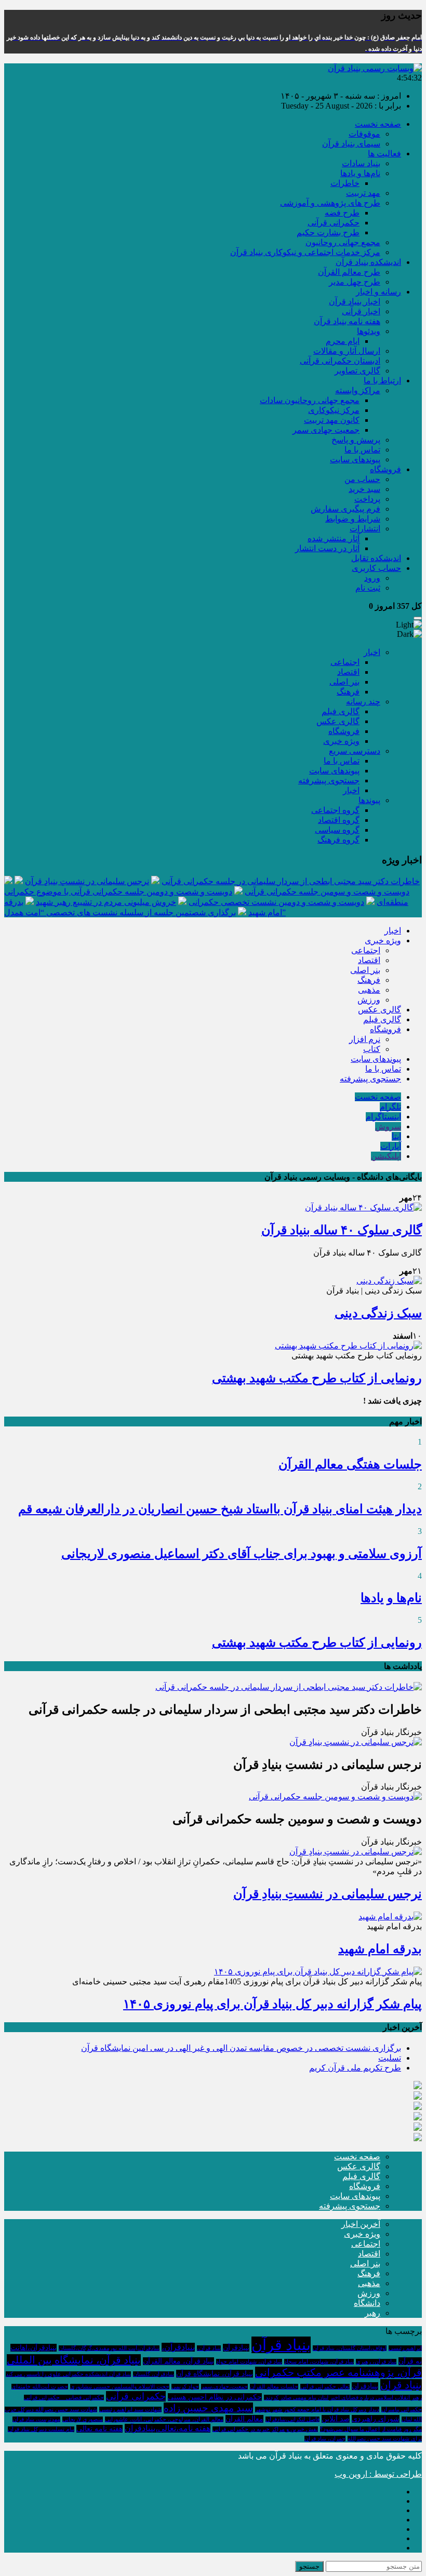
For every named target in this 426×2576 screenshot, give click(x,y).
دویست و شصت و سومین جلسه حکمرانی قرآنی (327, 892)
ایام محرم (343, 341)
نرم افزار (365, 1039)
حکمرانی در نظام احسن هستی (215, 2397)
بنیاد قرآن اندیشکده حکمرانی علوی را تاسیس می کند (68, 2374)
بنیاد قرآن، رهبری (376, 2362)
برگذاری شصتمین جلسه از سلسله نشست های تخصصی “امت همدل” (145, 912)
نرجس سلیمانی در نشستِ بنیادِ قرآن (87, 881)
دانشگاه (367, 2303)
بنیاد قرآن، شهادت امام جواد (249, 2362)
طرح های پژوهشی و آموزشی (330, 203)
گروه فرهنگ (338, 840)
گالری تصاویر (357, 371)
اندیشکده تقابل (376, 558)
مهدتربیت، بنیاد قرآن (36, 2419)
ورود (372, 578)
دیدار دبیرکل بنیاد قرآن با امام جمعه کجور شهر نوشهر (317, 2410)
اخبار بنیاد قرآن (355, 302)
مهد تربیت (363, 193)
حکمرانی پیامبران (402, 2410)
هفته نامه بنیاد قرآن (347, 321)
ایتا (396, 1136)
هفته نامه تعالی (99, 2429)
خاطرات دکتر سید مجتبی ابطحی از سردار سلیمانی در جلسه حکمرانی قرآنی (291, 881)
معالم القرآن (244, 2419)
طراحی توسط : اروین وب (378, 2474)
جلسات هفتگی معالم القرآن (350, 1464)
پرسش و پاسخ (356, 440)
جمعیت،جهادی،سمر (224, 2387)
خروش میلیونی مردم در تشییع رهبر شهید (106, 902)
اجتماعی (345, 662)
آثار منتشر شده (334, 538)
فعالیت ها (384, 154)
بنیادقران (365, 2386)
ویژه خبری (341, 741)
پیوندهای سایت (355, 459)
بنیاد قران (401, 2385)
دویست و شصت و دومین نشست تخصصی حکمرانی (276, 902)
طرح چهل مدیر (355, 282)
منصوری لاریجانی (83, 2419)
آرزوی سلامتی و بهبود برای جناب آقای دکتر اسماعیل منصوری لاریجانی (242, 1554)
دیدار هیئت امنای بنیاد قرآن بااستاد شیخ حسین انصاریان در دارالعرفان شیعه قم (220, 1509)
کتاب (372, 1049)
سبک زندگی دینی (378, 1313)
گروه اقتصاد (339, 820)
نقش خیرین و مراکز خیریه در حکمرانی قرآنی (265, 2429)
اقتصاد (348, 672)
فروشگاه (385, 469)
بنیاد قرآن (281, 2345)
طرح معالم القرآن (349, 272)
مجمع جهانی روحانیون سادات (310, 400)
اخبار (372, 652)
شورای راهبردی (376, 2419)
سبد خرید (364, 489)
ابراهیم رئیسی (405, 2348)
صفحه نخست (378, 124)
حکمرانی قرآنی (334, 223)
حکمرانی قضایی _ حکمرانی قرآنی (64, 2398)
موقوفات (364, 134)
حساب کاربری (376, 568)
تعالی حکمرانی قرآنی (325, 2387)
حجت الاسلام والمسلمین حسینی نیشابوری (120, 2387)
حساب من (362, 479)
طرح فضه (342, 213)
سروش (388, 1126)
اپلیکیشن (386, 1156)
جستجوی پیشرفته (329, 780)
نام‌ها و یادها (360, 173)
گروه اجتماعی (335, 810)
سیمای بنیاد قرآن (351, 144)
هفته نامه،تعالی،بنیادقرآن (168, 2428)
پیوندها (369, 800)
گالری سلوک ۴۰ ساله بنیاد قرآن (342, 1230)
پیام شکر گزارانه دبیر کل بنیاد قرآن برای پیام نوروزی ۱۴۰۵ (272, 2004)
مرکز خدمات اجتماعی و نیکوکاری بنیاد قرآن (305, 252)
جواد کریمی (185, 2387)
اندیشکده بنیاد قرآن (368, 262)
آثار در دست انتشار (327, 548)
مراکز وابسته (358, 390)
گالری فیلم (341, 711)
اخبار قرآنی (361, 311)
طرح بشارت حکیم (328, 232)
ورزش (369, 1000)
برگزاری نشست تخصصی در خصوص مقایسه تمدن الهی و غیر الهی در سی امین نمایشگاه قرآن (241, 2048)
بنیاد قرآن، (209, 2348)
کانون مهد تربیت (332, 420)
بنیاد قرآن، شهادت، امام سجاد (319, 2362)
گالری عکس (338, 721)
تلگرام (390, 1107)
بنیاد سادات (361, 163)
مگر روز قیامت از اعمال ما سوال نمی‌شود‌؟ (371, 2429)
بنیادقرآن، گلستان (154, 2374)
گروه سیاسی (337, 830)
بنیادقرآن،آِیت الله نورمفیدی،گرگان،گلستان (109, 2348)
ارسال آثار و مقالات (347, 351)
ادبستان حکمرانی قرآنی (340, 361)
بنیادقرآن (236, 2348)
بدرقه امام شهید (380, 1949)
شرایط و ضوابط (353, 519)
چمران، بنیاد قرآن (325, 2439)
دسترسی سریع (355, 751)
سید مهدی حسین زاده (208, 2408)
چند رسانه (363, 702)
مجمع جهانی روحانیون (343, 242)
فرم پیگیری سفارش (345, 509)
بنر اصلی (344, 682)
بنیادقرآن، (178, 2347)
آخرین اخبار (361, 2224)
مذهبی (369, 990)
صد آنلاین (336, 2419)
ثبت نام (368, 588)
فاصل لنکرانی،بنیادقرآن (292, 2419)
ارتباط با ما (382, 381)
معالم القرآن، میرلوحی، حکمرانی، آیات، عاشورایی (164, 2419)
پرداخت (367, 499)
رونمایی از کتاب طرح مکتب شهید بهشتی (317, 1378)
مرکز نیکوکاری (334, 410)
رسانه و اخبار (378, 292)
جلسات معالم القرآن (274, 2387)
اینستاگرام (383, 1117)
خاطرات (345, 183)
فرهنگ (348, 692)
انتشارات (365, 529)
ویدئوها (369, 331)
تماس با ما (362, 450)
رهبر (372, 2313)
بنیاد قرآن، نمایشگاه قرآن (215, 2374)
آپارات (391, 1146)
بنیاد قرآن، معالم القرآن (178, 2361)
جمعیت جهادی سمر (326, 430)
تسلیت (390, 2058)
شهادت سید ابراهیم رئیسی (130, 2410)
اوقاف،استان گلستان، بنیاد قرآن (350, 2348)
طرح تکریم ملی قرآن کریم (355, 2068)
